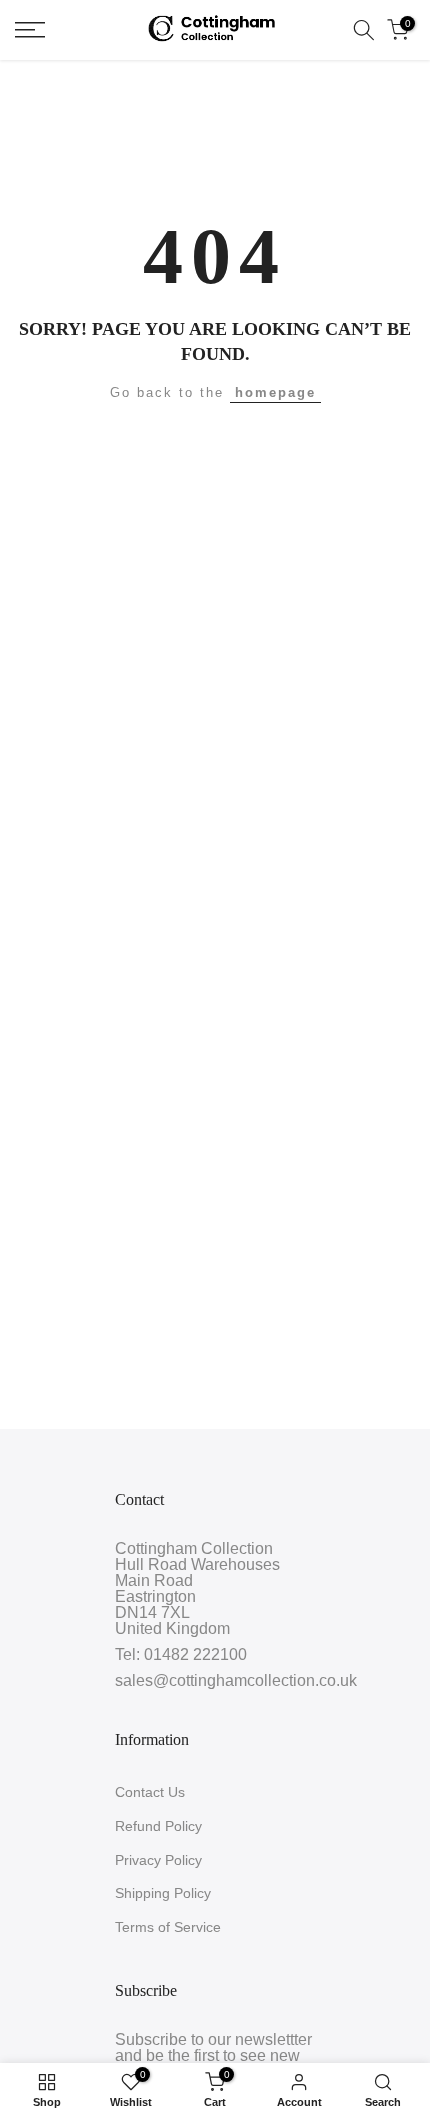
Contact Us (150, 1792)
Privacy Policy (158, 1860)
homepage (275, 392)
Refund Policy (158, 1826)
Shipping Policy (163, 1893)
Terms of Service (168, 1927)
